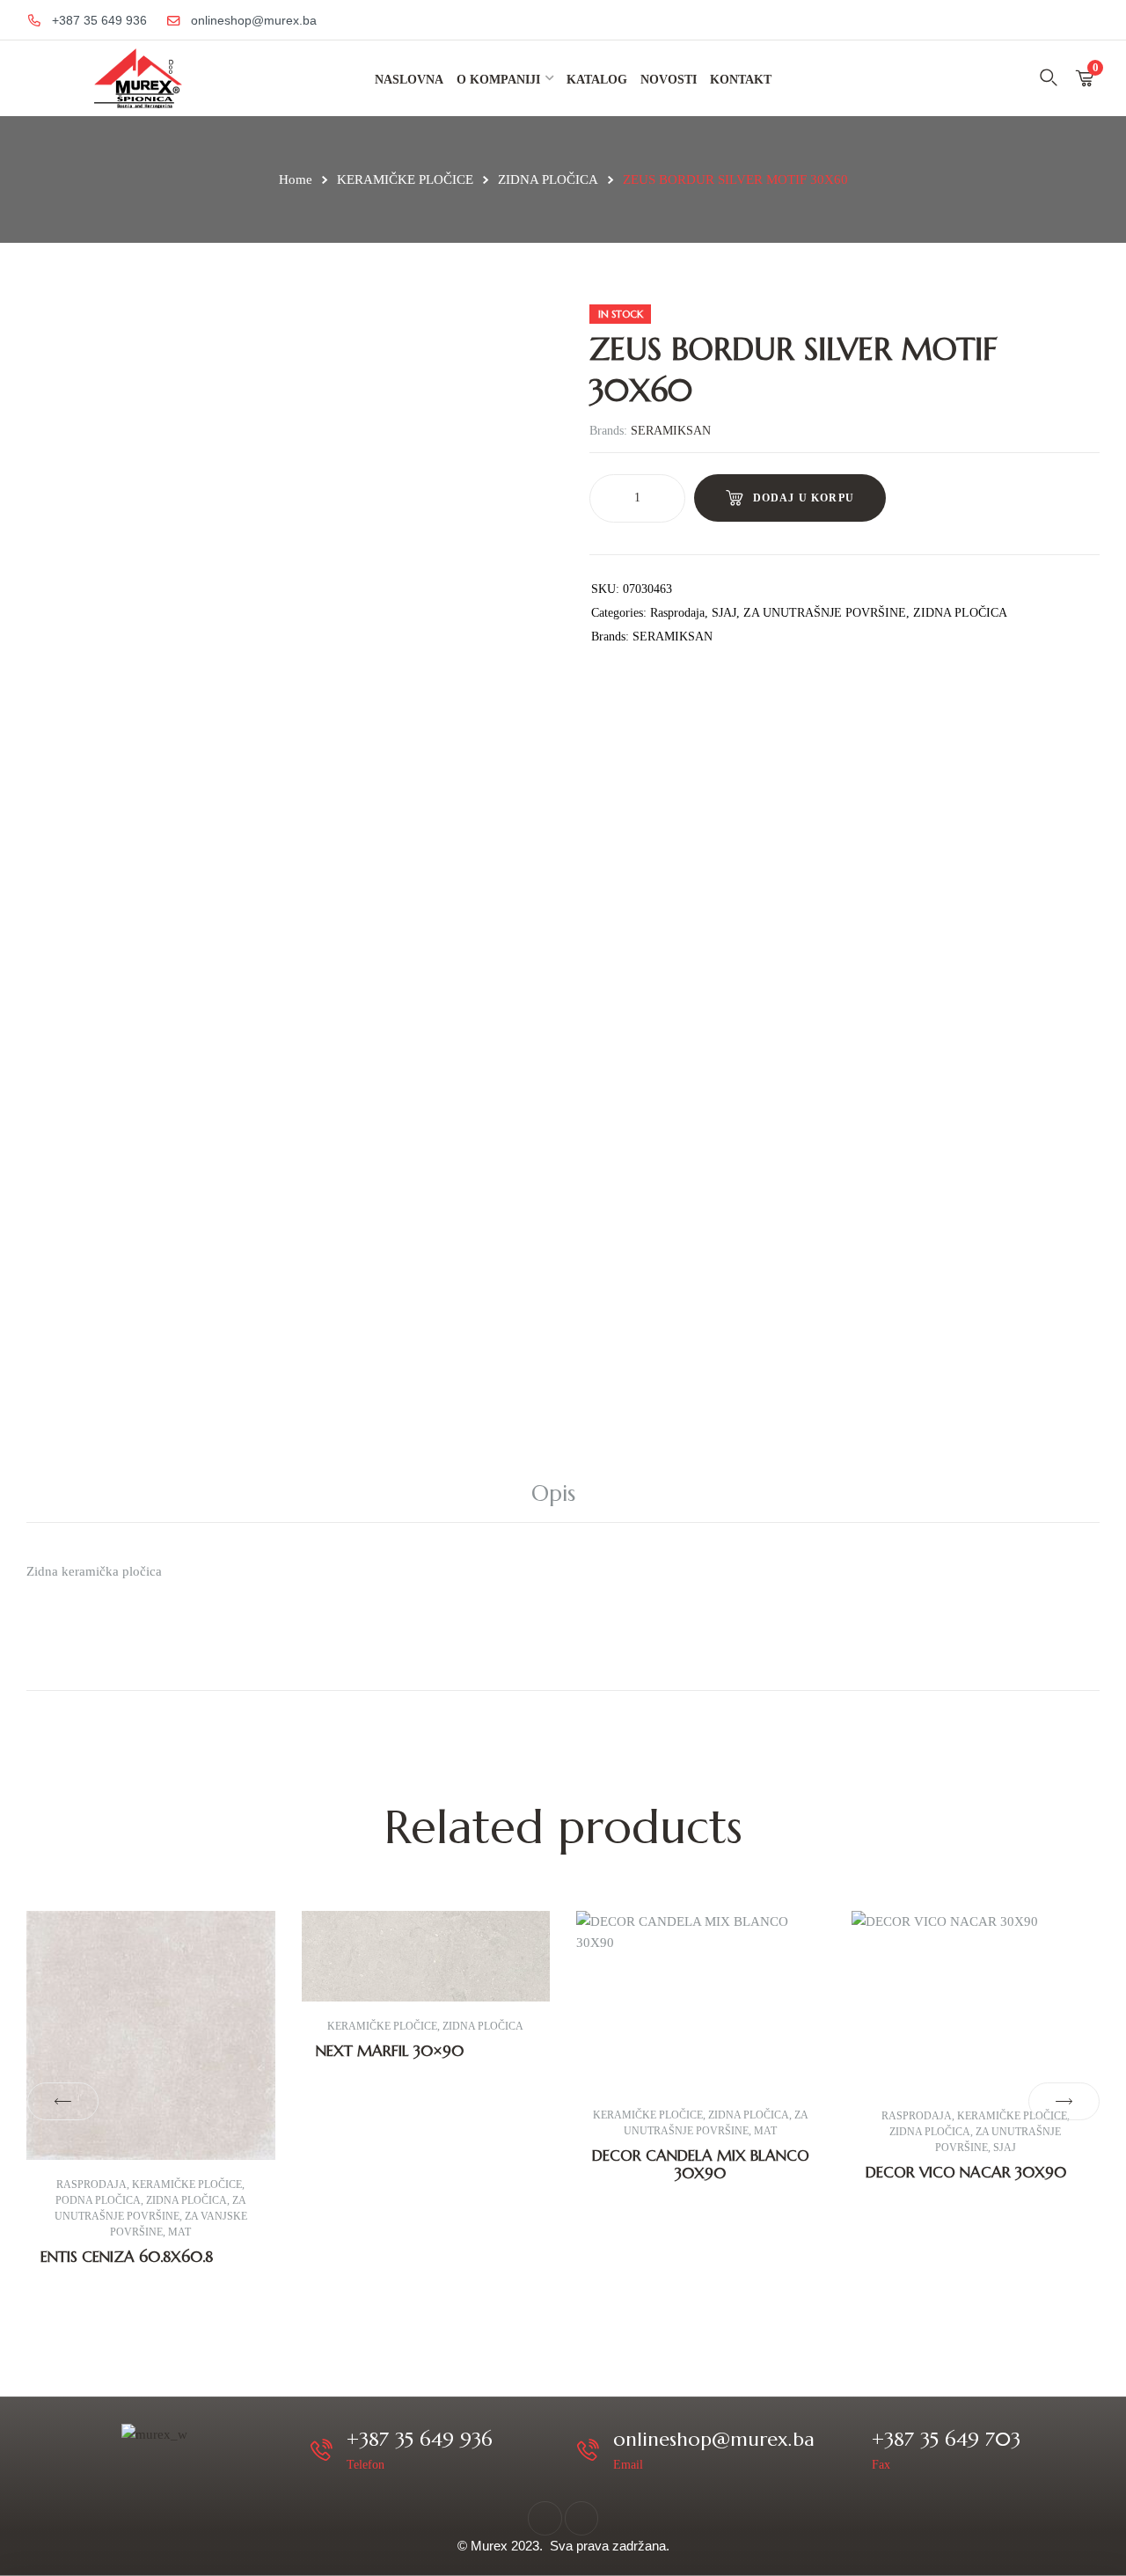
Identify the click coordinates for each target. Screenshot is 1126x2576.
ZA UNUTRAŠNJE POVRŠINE (825, 613)
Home (296, 179)
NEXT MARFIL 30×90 (390, 2051)
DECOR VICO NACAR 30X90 (966, 2172)
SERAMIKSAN (671, 431)
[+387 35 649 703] (847, 2450)
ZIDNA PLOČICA (548, 179)
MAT (179, 2232)
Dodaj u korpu (804, 498)
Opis (553, 1493)
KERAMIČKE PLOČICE (405, 179)
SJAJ (724, 613)
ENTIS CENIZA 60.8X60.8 (127, 2257)
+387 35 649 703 (946, 2439)
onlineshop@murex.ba (714, 2439)
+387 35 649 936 (420, 2439)
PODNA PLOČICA (98, 2200)
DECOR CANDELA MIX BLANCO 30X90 (701, 2164)
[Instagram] (581, 2518)
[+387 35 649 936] (322, 2450)
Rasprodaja (677, 613)
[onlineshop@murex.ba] (588, 2450)
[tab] (563, 1494)
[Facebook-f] (545, 2518)
